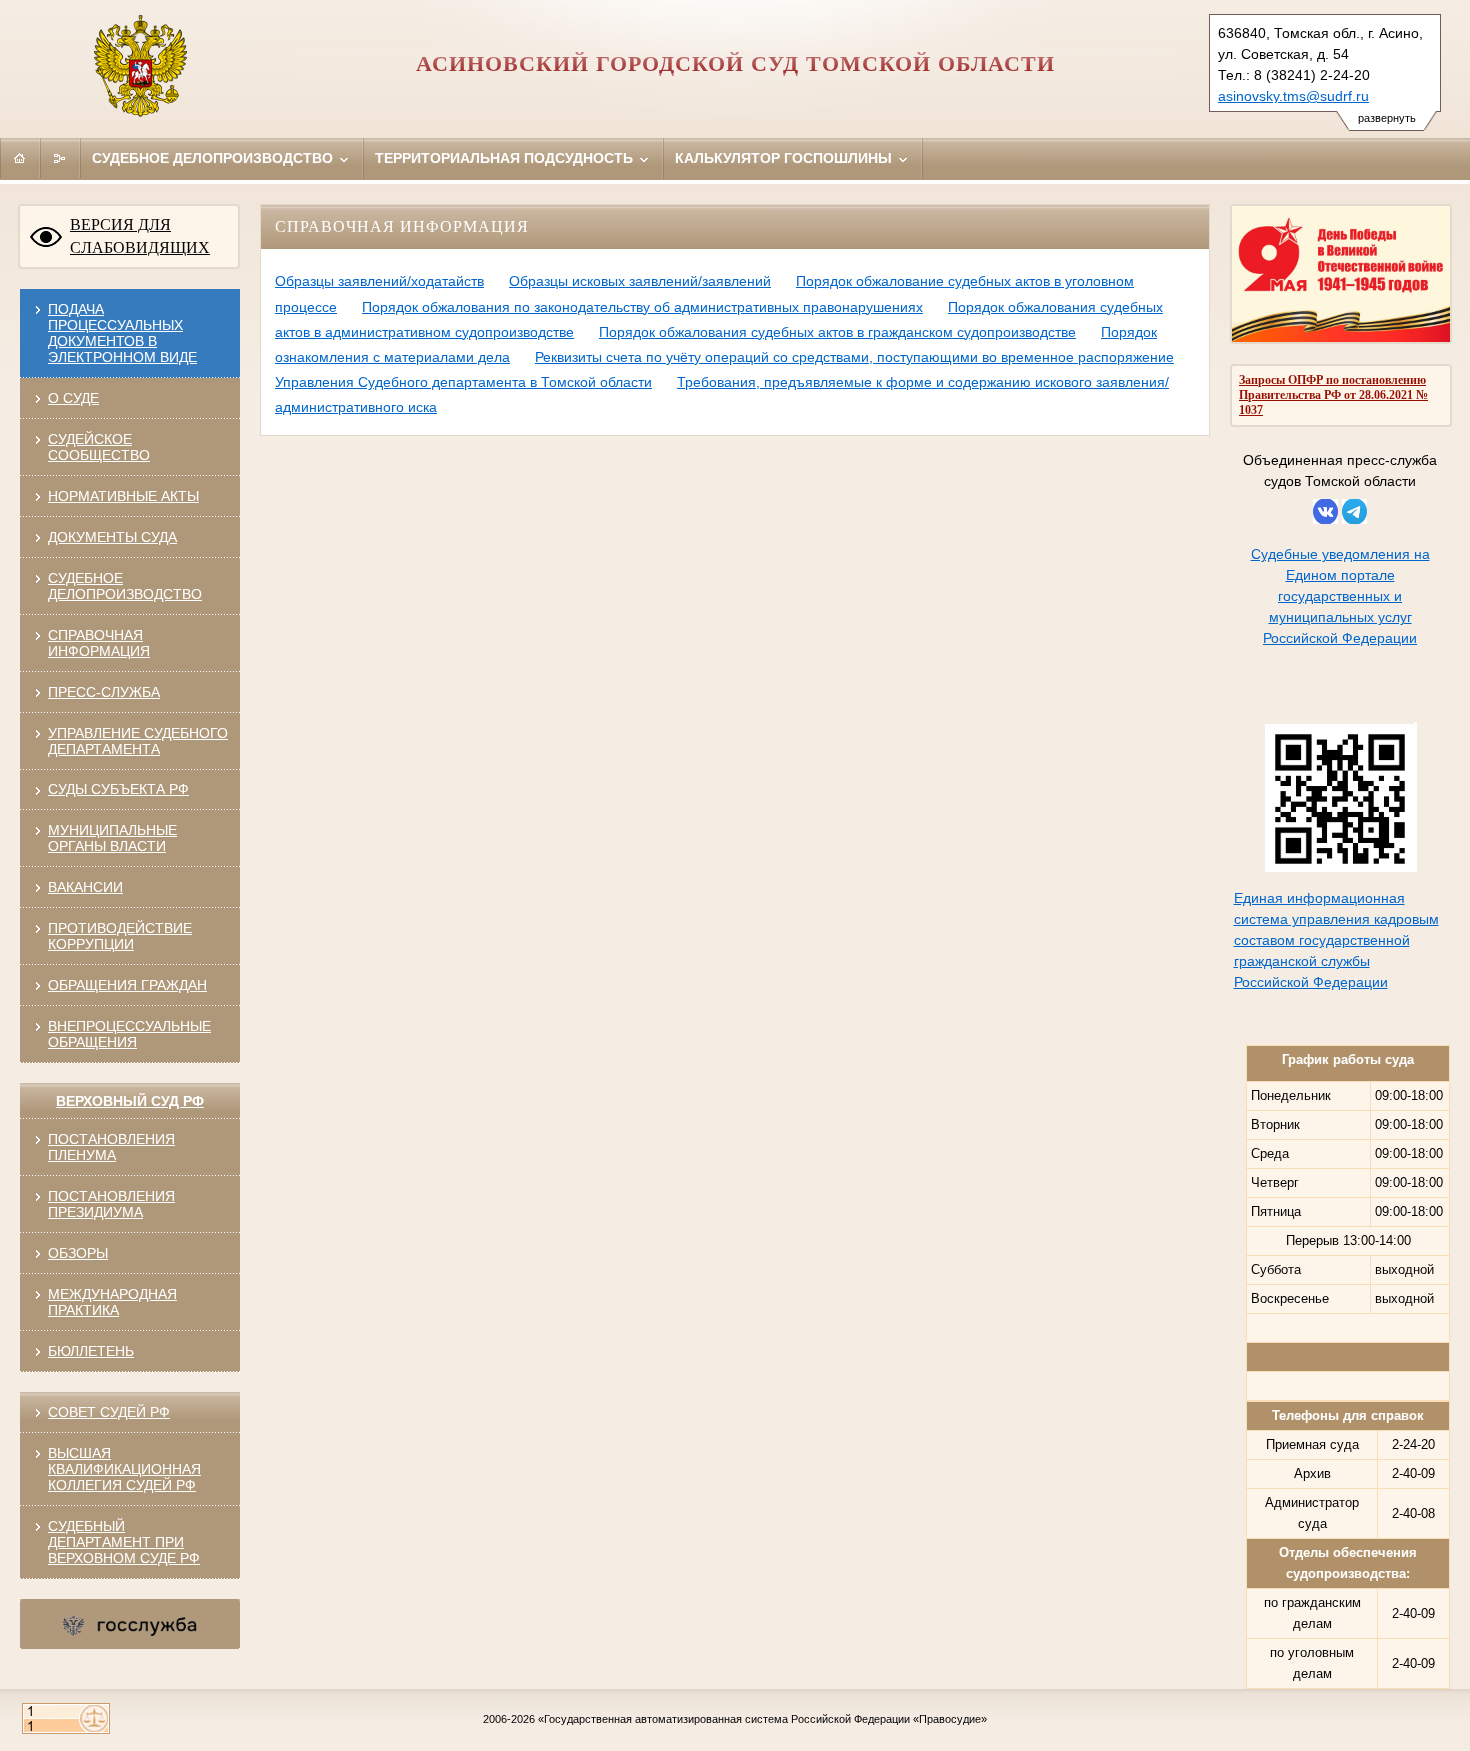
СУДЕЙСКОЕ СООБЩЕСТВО (99, 447)
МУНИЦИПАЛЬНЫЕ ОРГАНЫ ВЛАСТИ (112, 838)
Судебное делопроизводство (214, 158)
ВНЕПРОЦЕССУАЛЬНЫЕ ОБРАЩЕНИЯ (129, 1034)
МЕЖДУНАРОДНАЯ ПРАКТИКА (112, 1302)
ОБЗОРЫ (78, 1253)
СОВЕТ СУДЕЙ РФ (109, 1412)
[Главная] (20, 158)
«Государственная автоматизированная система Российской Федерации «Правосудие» (762, 1719)
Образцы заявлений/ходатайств (379, 281)
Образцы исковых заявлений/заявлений (640, 281)
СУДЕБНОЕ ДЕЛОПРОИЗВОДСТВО (125, 586)
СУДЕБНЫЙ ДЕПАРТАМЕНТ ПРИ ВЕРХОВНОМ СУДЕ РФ (124, 1542)
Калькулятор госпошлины (785, 158)
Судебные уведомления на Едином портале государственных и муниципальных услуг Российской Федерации (1340, 596)
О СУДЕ (73, 398)
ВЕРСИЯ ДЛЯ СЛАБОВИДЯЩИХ (140, 236)
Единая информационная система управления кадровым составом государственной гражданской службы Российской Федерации (1336, 940)
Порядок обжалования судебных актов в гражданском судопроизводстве (837, 332)
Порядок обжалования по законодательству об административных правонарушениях (642, 307)
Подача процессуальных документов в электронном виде (122, 333)
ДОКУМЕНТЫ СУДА (112, 537)
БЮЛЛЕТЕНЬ (91, 1351)
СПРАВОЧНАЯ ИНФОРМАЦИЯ (99, 643)
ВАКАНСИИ (85, 887)
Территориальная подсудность (506, 158)
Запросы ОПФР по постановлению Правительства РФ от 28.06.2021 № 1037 (1333, 395)
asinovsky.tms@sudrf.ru (1293, 96)
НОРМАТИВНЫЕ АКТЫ (123, 496)
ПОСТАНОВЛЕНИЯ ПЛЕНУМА (111, 1147)
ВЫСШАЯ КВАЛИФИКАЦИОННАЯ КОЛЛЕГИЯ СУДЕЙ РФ (124, 1469)
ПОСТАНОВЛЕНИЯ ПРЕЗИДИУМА (111, 1204)
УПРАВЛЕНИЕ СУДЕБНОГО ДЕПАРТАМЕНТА (138, 741)
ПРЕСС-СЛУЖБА (104, 692)
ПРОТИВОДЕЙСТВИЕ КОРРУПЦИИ (120, 936)
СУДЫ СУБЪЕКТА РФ (118, 789)
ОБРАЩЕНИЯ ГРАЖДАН (127, 985)
